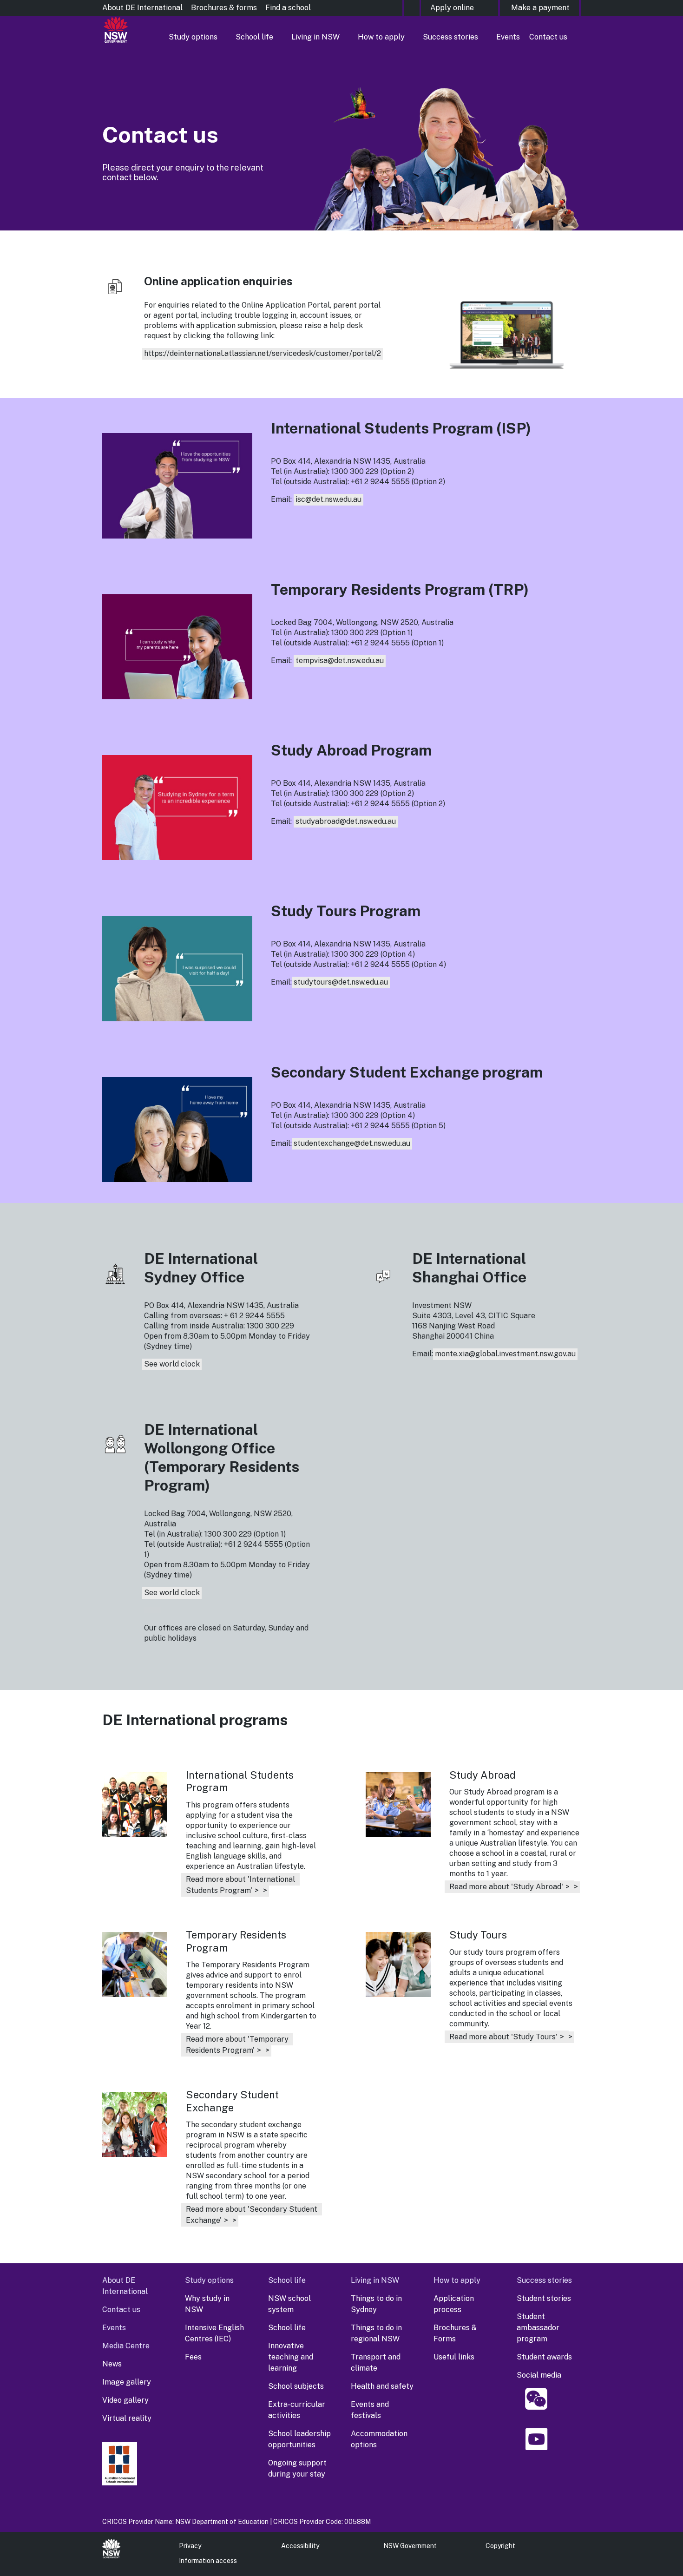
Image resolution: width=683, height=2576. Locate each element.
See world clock (172, 1364)
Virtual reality (127, 2418)
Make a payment (540, 8)
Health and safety (382, 2386)
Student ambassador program (538, 2328)
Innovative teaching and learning (291, 2357)
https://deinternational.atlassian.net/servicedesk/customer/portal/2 (263, 353)
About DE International (142, 8)
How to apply (381, 37)
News (112, 2364)
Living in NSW (315, 37)
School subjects (296, 2386)
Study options (193, 37)
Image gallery (127, 2382)
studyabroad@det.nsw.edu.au (346, 821)
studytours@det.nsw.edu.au (341, 982)
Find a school (288, 8)
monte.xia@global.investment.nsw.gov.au (505, 1354)
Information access (208, 2561)
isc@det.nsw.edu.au (328, 499)
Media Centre (126, 2346)
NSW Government (410, 2546)
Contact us (548, 37)
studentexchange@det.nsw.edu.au (352, 1143)
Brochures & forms (224, 8)
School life (254, 37)
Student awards (544, 2357)
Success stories (450, 37)
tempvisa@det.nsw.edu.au (340, 660)
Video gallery (125, 2400)
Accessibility (300, 2546)
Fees (193, 2357)
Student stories (544, 2298)
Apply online (452, 8)
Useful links (454, 2357)
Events (508, 37)
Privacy (190, 2546)
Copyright (500, 2546)
